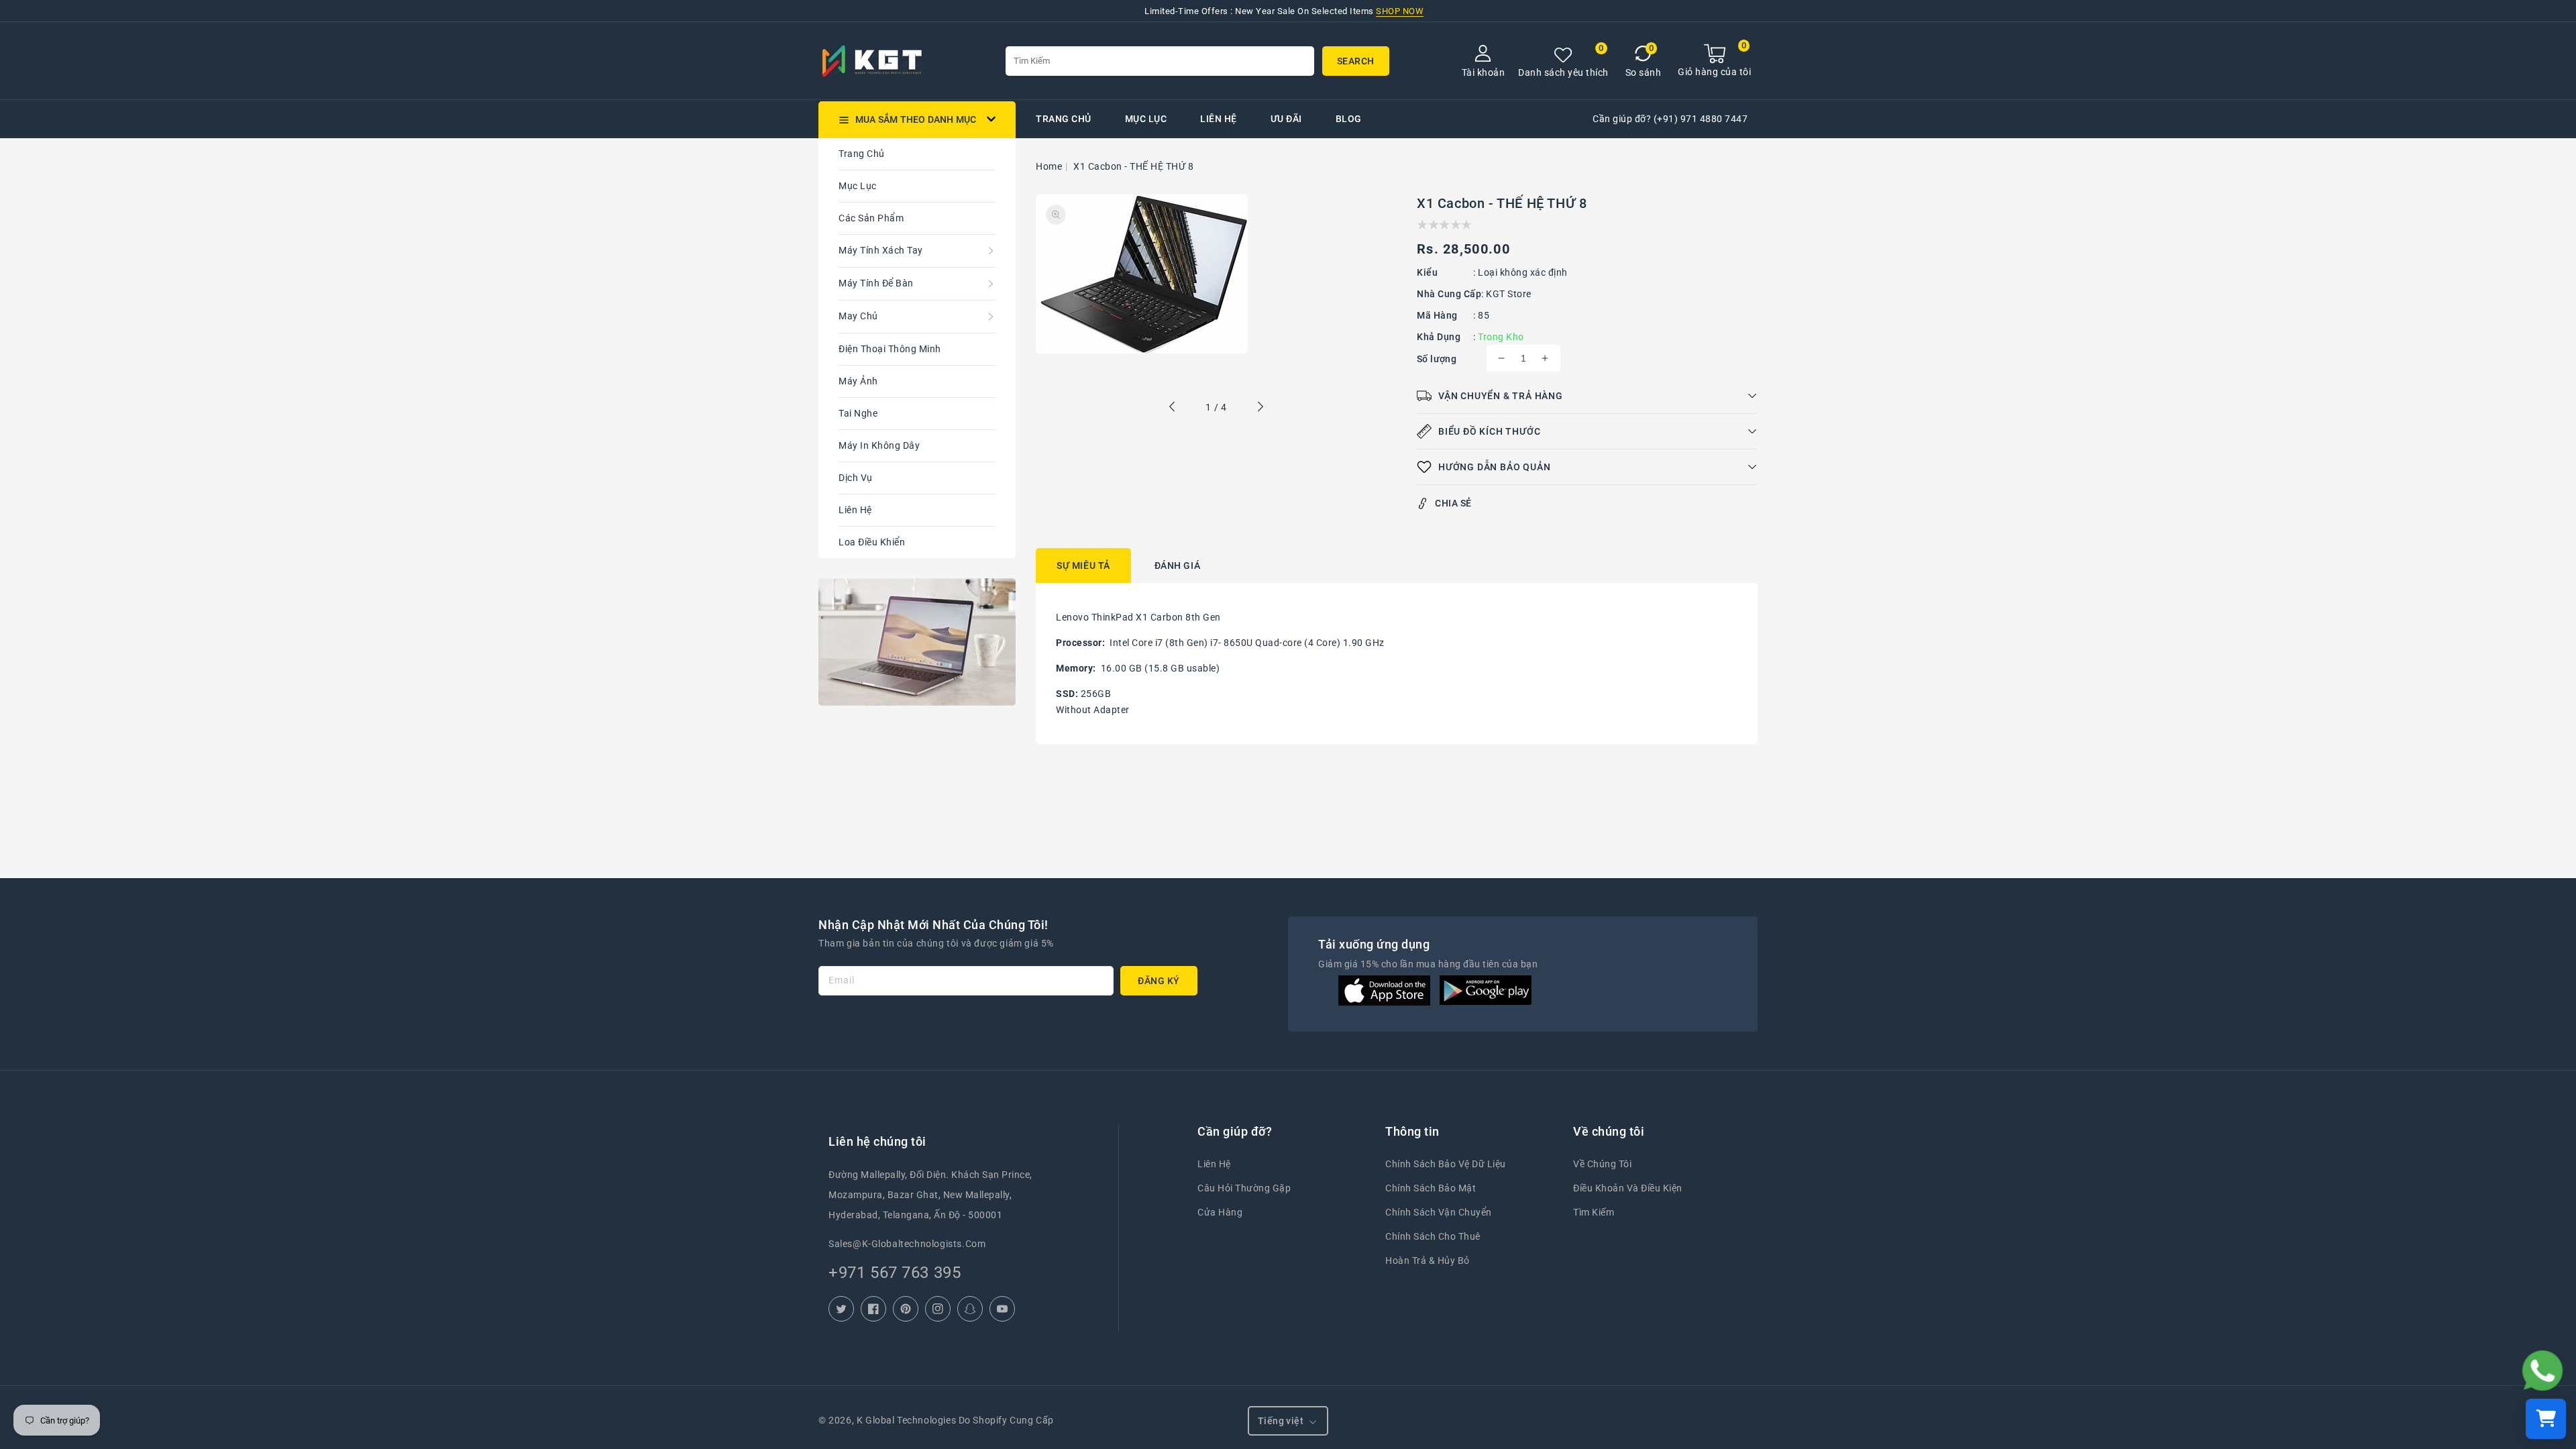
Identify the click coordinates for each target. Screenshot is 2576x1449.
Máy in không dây (879, 445)
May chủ (858, 316)
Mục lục (858, 186)
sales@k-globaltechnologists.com (907, 1244)
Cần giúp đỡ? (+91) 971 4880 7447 (1670, 119)
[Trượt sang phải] (1260, 409)
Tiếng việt (1281, 1421)
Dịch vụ (856, 478)
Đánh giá (1178, 566)
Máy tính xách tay (881, 250)
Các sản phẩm (871, 218)
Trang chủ (862, 154)
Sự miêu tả (1083, 566)
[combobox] (1160, 61)
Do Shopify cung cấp (1006, 1420)
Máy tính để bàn (876, 283)
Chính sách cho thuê (1433, 1236)
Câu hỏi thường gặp (1244, 1188)
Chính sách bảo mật (1431, 1188)
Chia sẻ (1453, 503)
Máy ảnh (858, 381)
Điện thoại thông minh (890, 349)
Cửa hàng (1220, 1212)
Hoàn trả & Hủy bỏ (1428, 1260)
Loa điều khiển (872, 542)
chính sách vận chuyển (1439, 1212)
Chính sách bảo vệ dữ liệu (1446, 1164)
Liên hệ (855, 510)
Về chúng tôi (1602, 1164)
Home (1049, 166)
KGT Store (1509, 294)
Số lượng (1437, 359)
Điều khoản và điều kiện (1628, 1188)
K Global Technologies (906, 1420)
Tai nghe (858, 413)
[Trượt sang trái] (1173, 409)
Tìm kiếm (1594, 1212)
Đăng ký (1159, 981)
